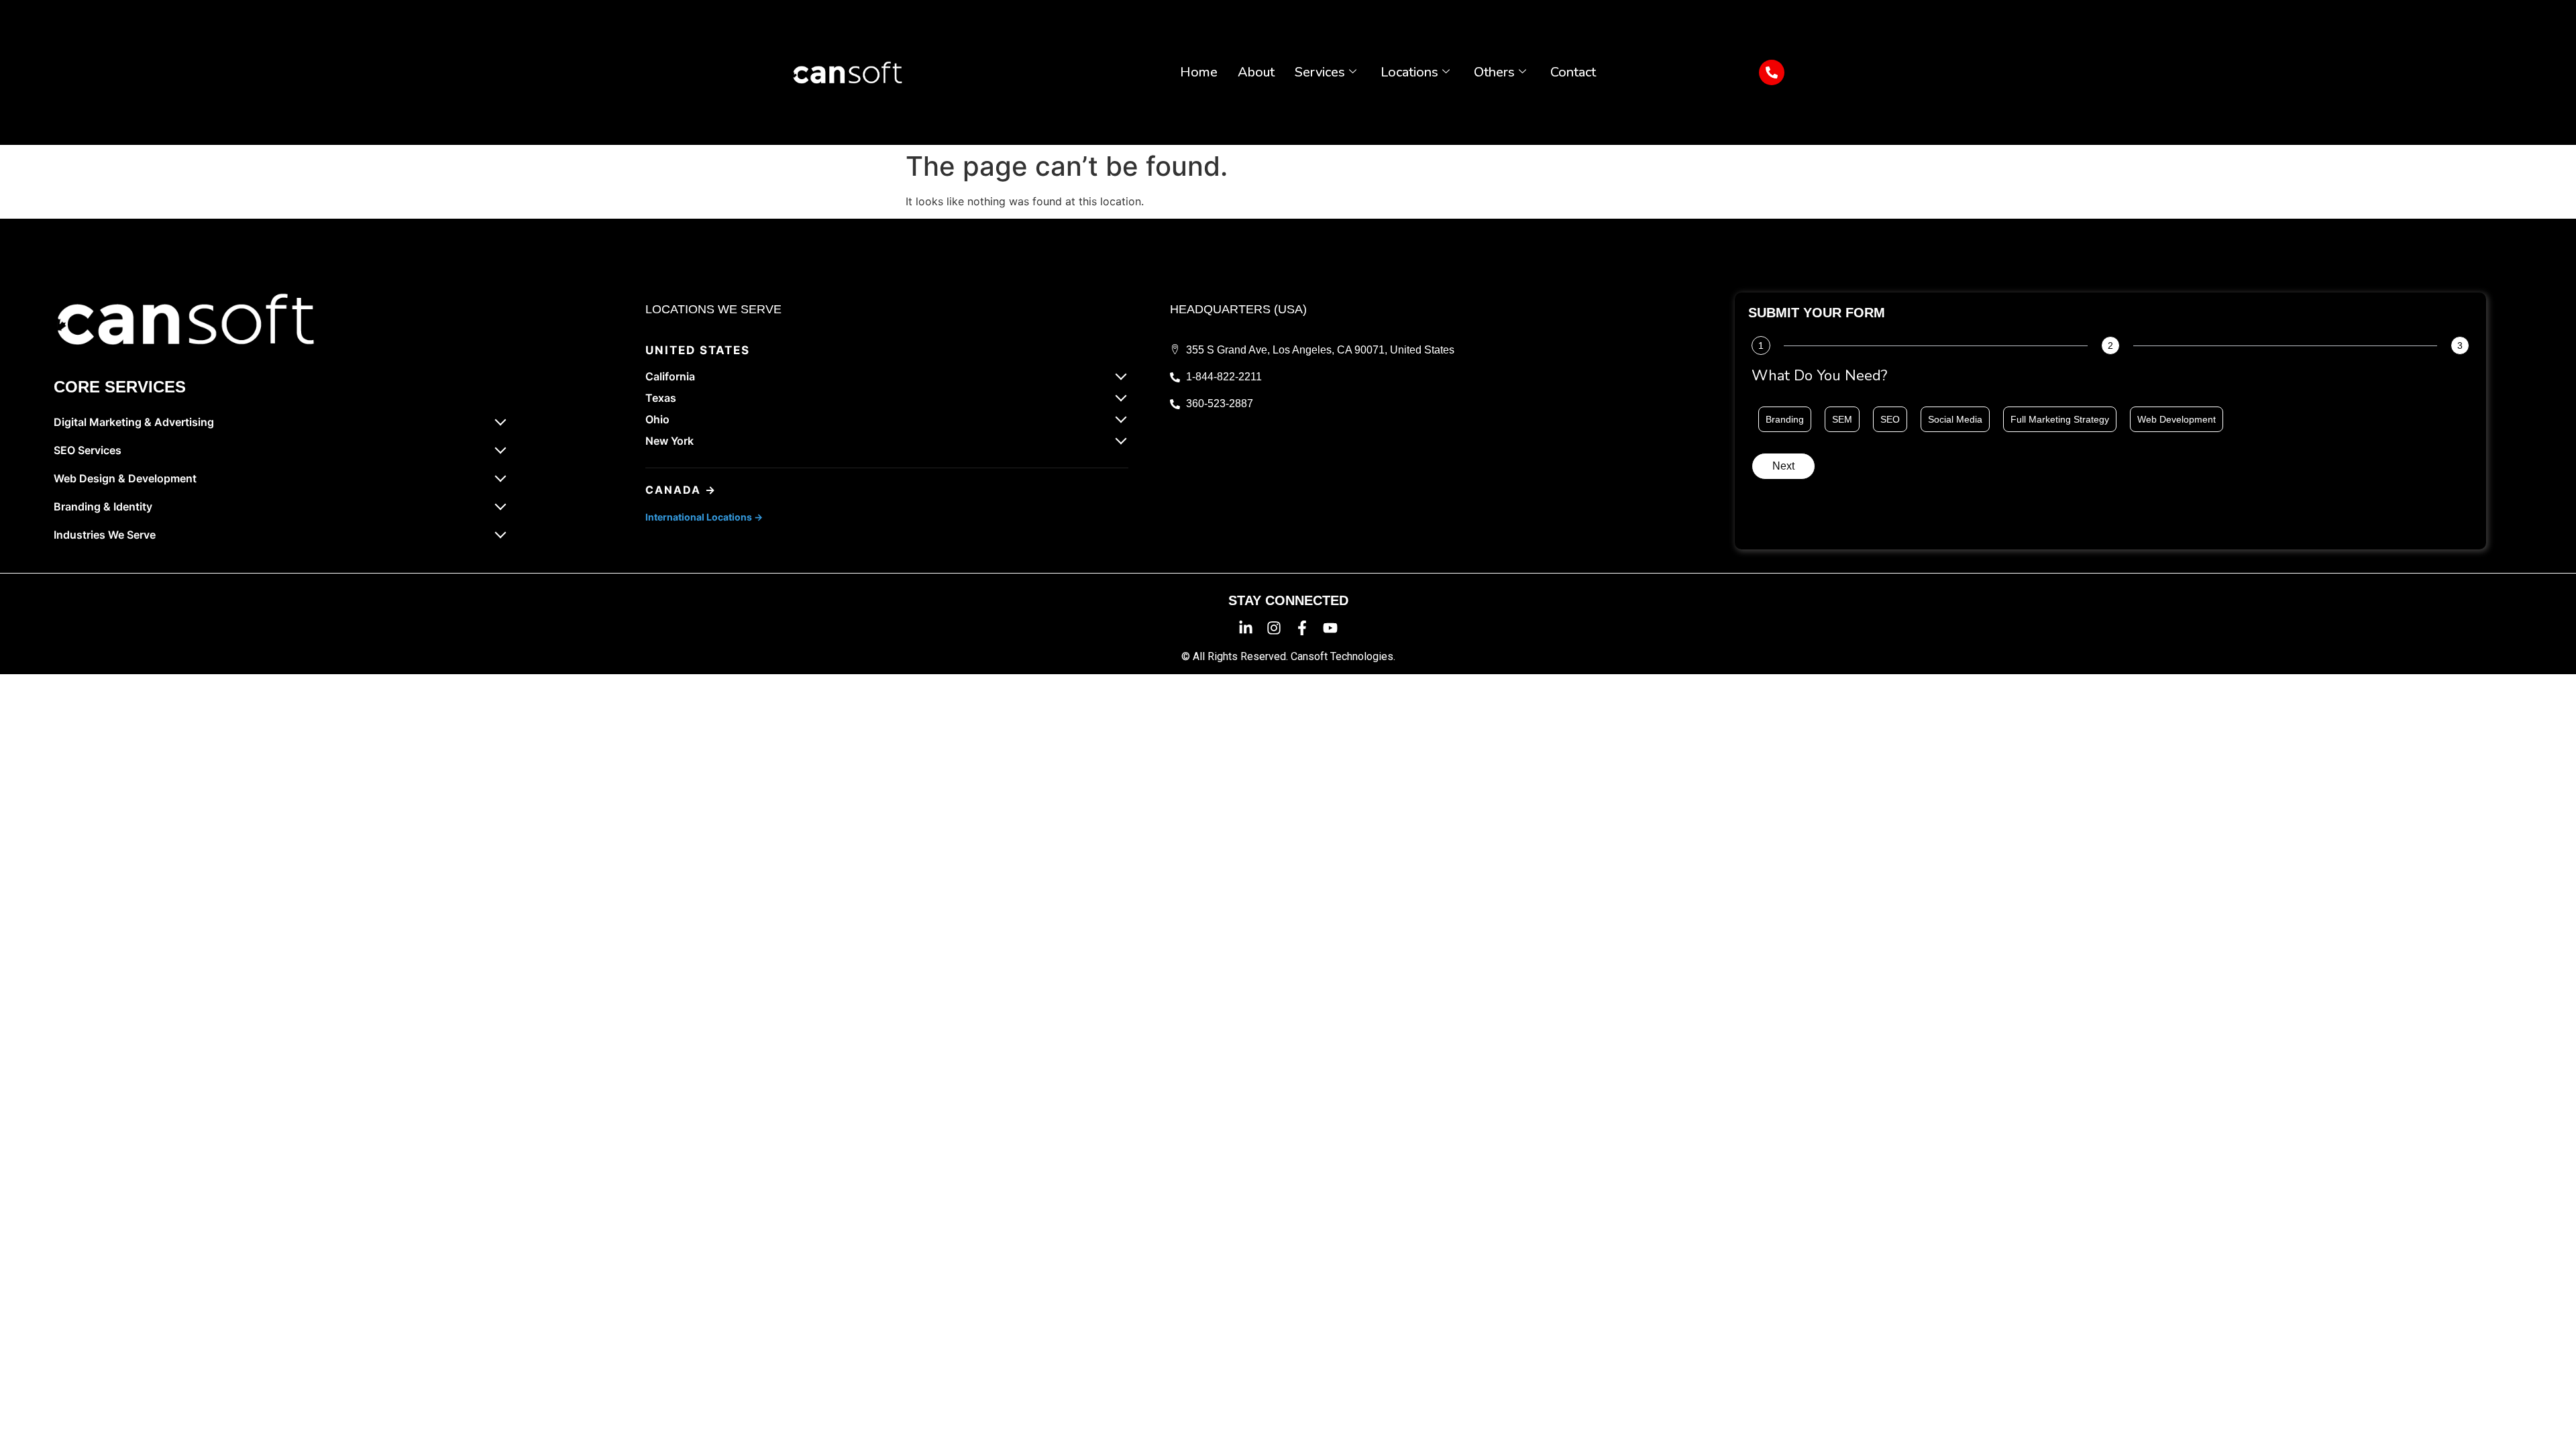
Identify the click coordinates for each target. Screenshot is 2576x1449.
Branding (1785, 419)
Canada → (681, 490)
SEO (1890, 419)
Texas (661, 398)
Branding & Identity (103, 506)
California (670, 376)
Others (1494, 72)
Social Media (1955, 419)
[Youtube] (1330, 628)
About (1256, 72)
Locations (1409, 72)
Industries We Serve (105, 535)
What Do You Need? (1819, 377)
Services (1320, 72)
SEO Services (88, 450)
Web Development (2177, 419)
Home (1199, 72)
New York (669, 441)
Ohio (657, 419)
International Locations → (704, 517)
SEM (1842, 419)
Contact (1573, 72)
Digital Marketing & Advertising (134, 422)
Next (1783, 466)
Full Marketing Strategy (2060, 419)
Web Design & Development (125, 478)
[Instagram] (1274, 628)
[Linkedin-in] (1246, 628)
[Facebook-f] (1302, 628)
